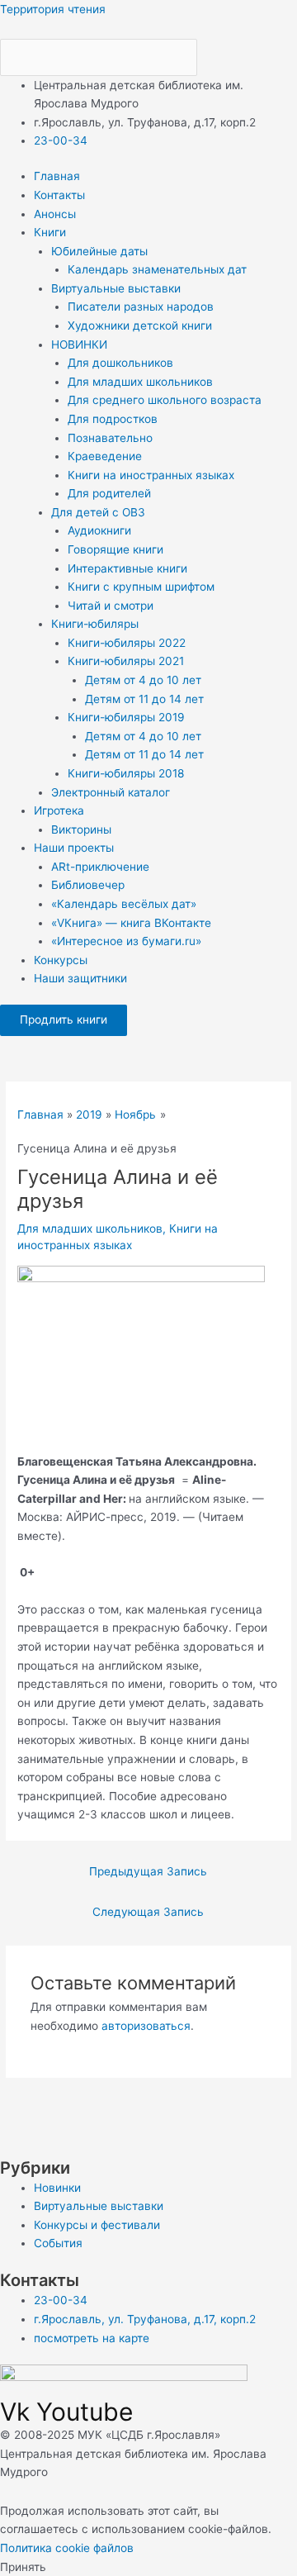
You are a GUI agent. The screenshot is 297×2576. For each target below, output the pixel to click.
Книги (50, 232)
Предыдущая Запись (148, 1871)
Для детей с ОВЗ (98, 512)
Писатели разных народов (141, 307)
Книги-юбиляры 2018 (126, 773)
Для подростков (113, 419)
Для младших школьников (140, 382)
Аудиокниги (99, 530)
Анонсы (55, 214)
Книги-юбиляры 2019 (126, 717)
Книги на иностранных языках (151, 475)
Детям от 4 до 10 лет (143, 680)
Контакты (59, 195)
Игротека (59, 810)
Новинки (57, 2188)
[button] (165, 233)
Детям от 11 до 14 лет (144, 699)
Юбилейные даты (99, 251)
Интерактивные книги (127, 568)
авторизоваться (146, 2026)
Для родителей (109, 493)
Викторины (81, 829)
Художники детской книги (140, 326)
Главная (57, 176)
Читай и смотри (111, 606)
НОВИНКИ (79, 345)
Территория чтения (53, 9)
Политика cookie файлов (67, 2548)
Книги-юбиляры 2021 (126, 661)
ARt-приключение (100, 867)
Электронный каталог (111, 792)
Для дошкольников (120, 363)
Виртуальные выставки (116, 288)
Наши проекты (74, 848)
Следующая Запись (148, 1912)
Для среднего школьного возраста (165, 400)
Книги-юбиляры (95, 624)
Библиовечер (88, 885)
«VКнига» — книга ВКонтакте (131, 923)
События (58, 2243)
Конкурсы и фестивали (97, 2225)
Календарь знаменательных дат (157, 269)
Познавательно (110, 438)
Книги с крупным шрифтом (141, 587)
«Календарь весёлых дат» (124, 904)
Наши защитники (80, 978)
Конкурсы (61, 960)
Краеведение (105, 456)
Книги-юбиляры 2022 (127, 643)
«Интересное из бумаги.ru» (126, 941)
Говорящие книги (115, 549)
